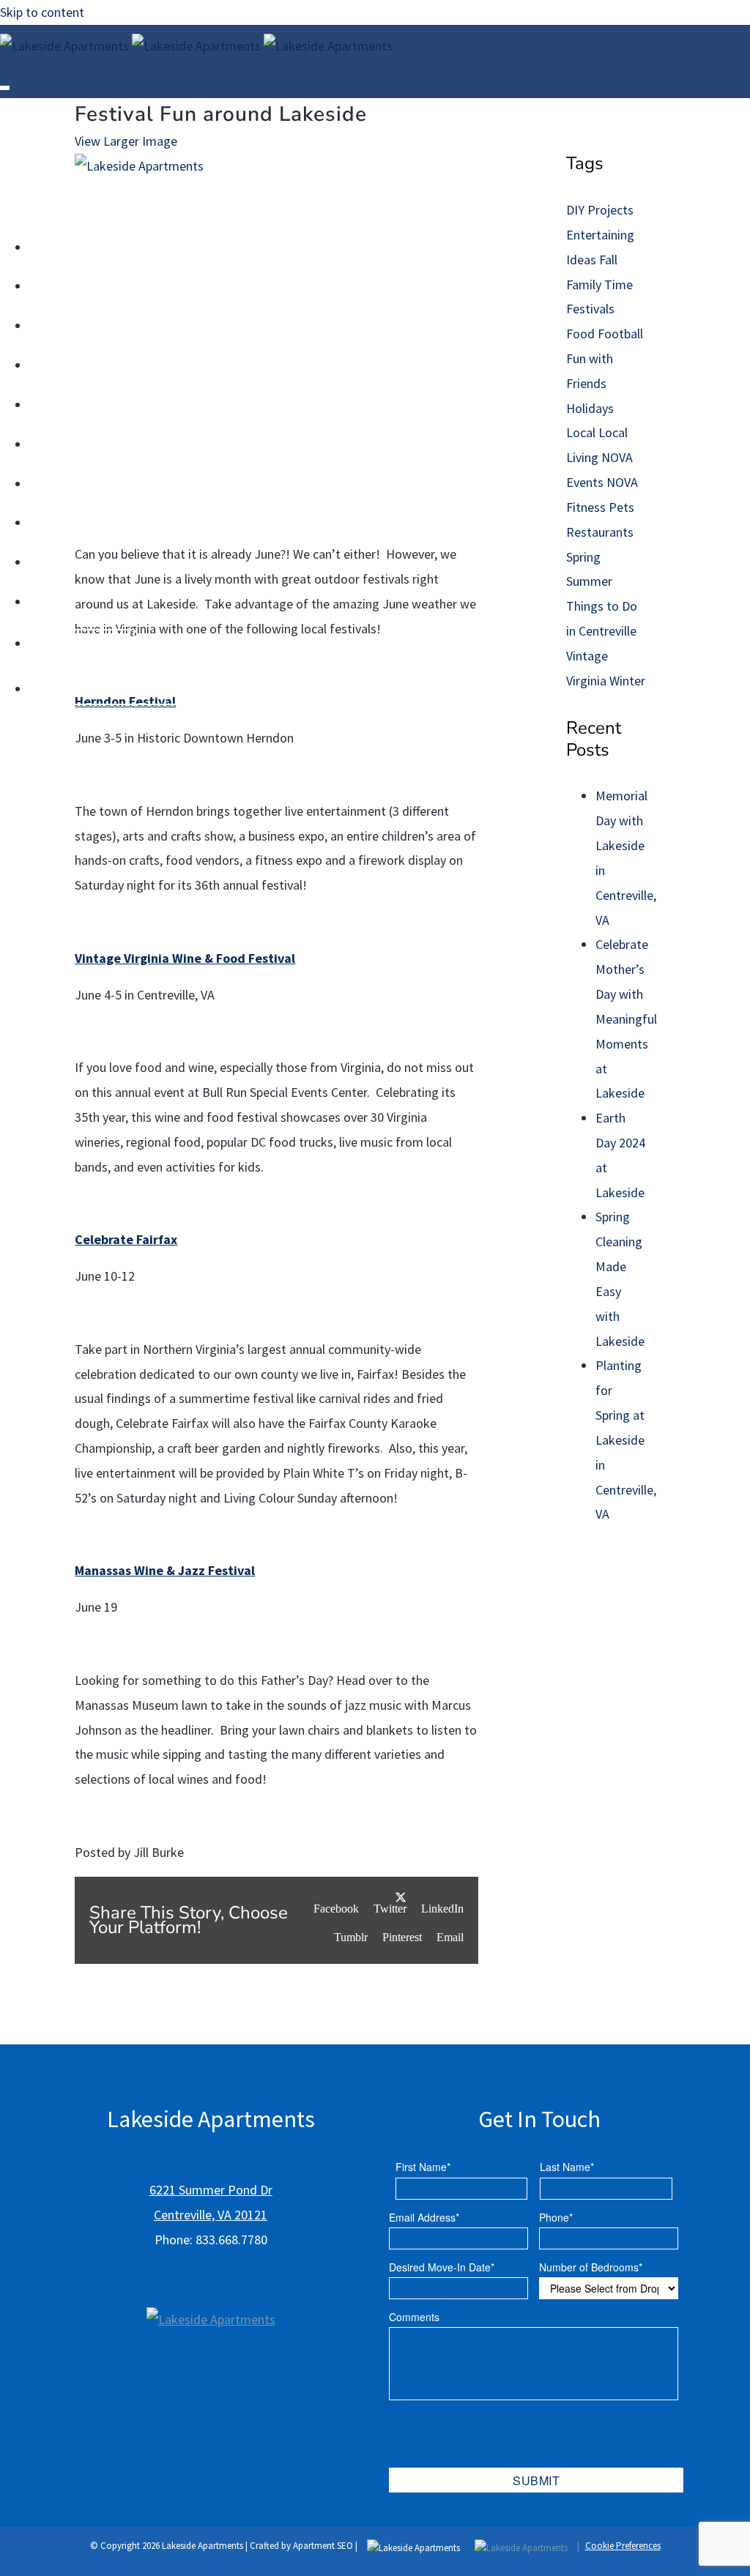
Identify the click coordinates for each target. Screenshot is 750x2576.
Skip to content (42, 12)
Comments (414, 2317)
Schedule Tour (416, 94)
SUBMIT (536, 2480)
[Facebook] (305, 94)
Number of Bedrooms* (591, 2267)
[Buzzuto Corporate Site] (211, 2297)
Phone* (556, 2217)
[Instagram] (335, 94)
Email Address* (424, 2217)
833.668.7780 (625, 94)
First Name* (423, 2167)
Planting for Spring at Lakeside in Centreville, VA (626, 1440)
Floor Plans (497, 94)
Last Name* (567, 2167)
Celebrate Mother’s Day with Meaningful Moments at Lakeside (626, 1019)
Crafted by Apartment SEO (301, 2546)
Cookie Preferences (623, 2546)
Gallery (558, 94)
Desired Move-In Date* (442, 2267)
